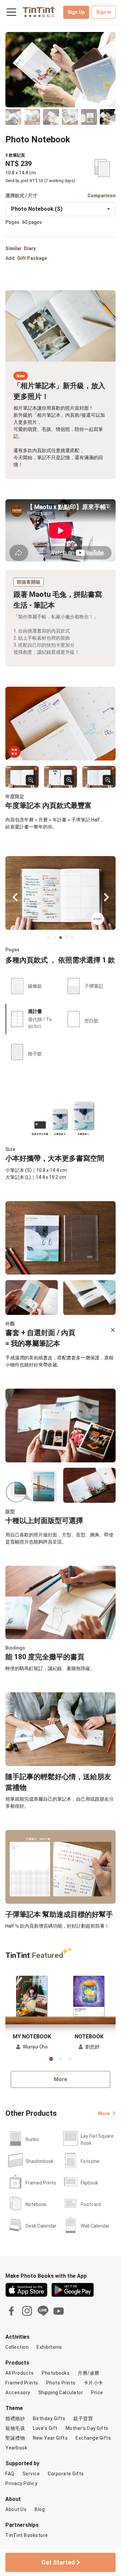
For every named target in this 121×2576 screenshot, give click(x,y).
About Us (16, 2509)
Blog (40, 2509)
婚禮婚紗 (15, 2418)
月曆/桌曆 (89, 2373)
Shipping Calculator (61, 2393)
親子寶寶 (83, 2418)
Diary (30, 248)
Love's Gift (45, 2428)
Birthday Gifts (49, 2418)
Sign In (104, 12)
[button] (32, 1995)
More (61, 2079)
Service (31, 2474)
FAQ (10, 2474)
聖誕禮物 (15, 2438)
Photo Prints (61, 2383)
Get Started (59, 2562)
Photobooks (56, 2373)
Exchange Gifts (93, 2438)
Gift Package (32, 258)
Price (97, 2393)
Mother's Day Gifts (87, 2428)
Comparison (102, 196)
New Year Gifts (50, 2438)
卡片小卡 (93, 2383)
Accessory (18, 2393)
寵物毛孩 (15, 2428)
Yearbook (16, 2448)
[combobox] (61, 209)
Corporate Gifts (66, 2474)
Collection (17, 2347)
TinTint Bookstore (27, 2535)
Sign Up (76, 12)
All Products (19, 2373)
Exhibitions (49, 2347)
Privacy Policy (21, 2483)
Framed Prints (22, 2383)
